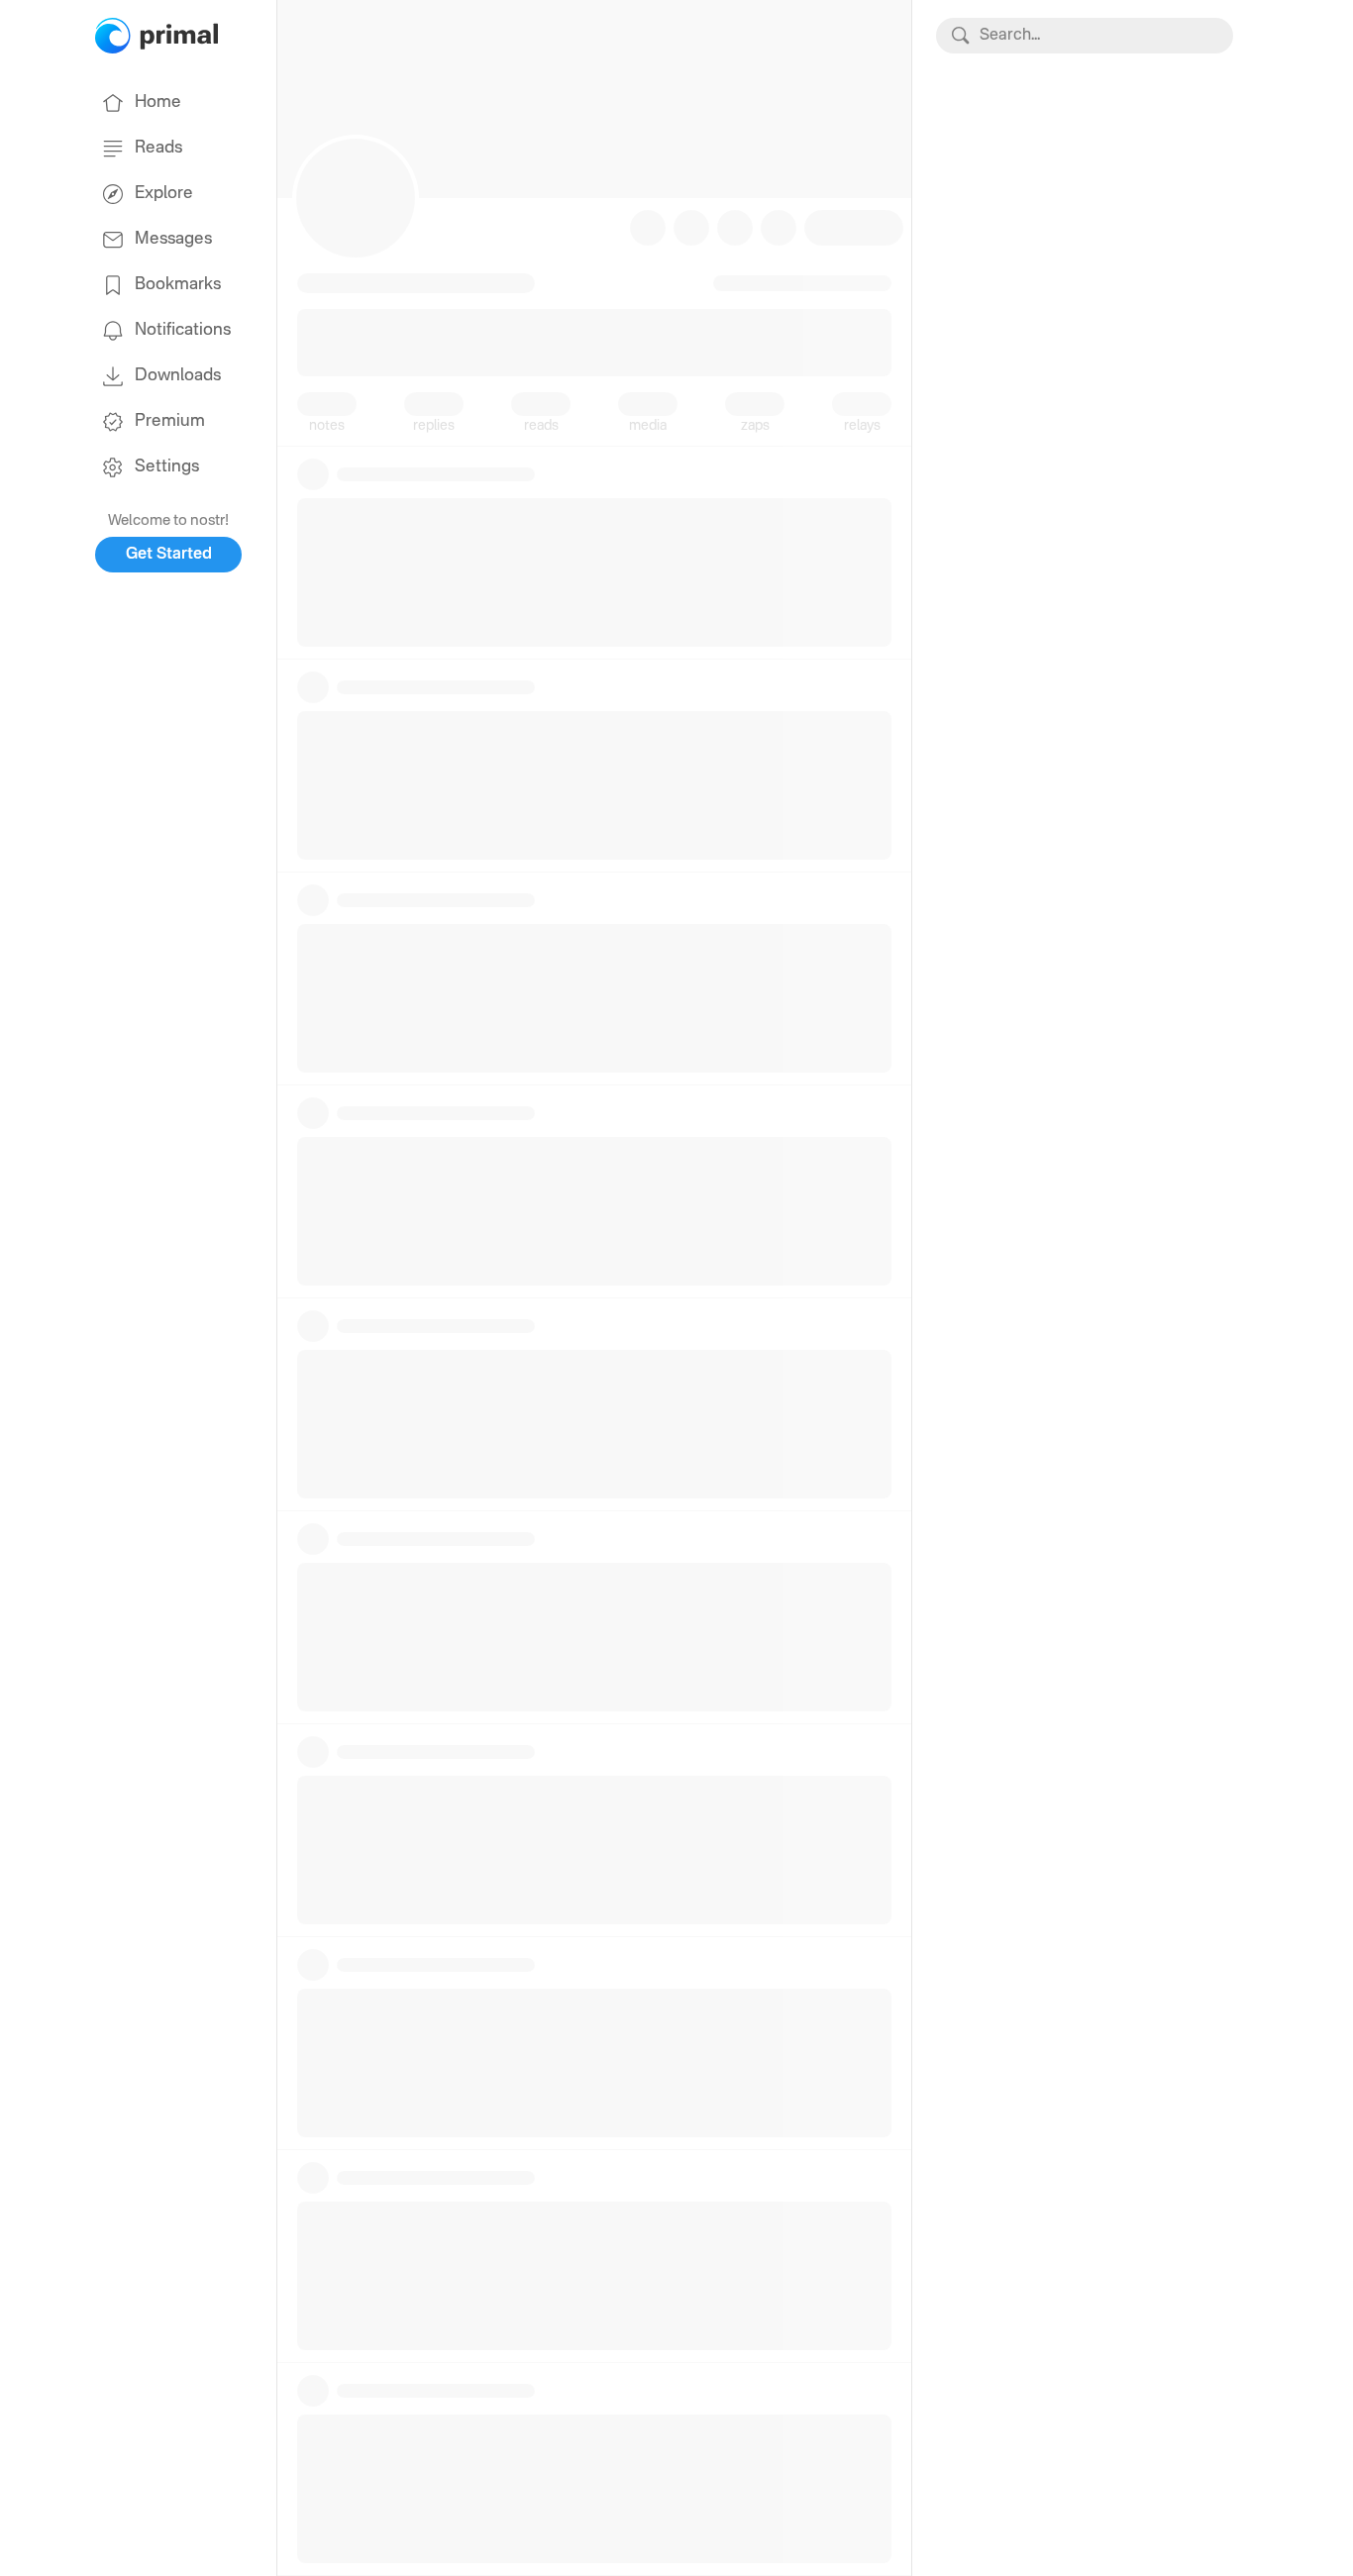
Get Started (169, 555)
